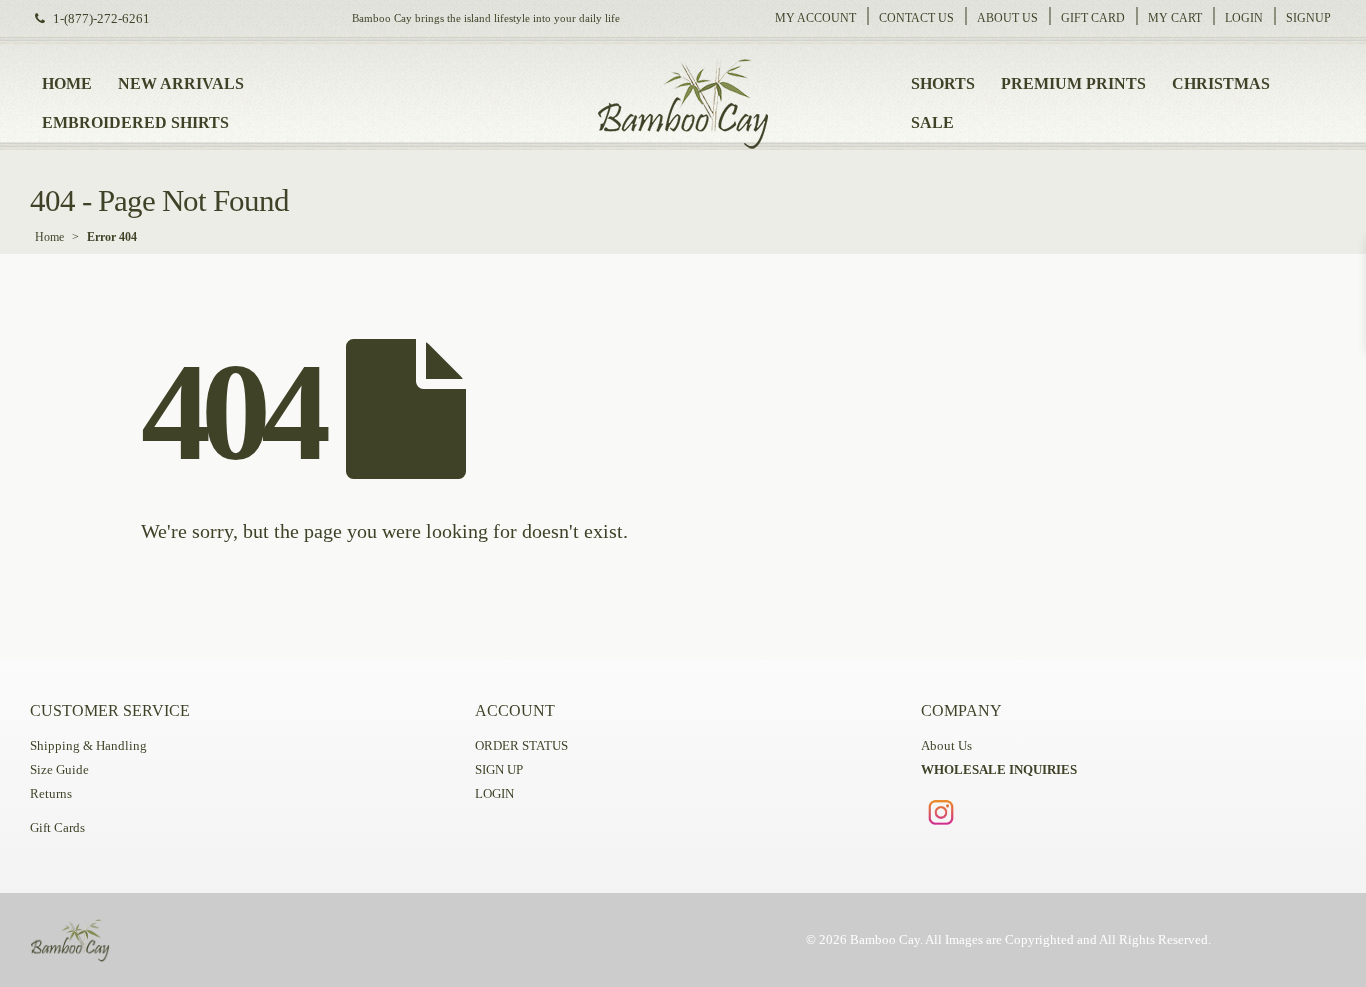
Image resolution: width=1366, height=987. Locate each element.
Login (1244, 18)
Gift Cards (57, 828)
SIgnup (1308, 18)
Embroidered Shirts (135, 122)
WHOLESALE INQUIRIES (999, 770)
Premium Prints (1073, 83)
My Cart (1175, 18)
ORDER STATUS (521, 746)
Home (67, 83)
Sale (932, 122)
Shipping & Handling (88, 746)
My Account (815, 18)
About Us (1007, 18)
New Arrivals (181, 83)
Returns (51, 794)
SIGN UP (499, 770)
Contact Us (916, 18)
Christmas (1221, 83)
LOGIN (494, 794)
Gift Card (1093, 18)
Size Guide (59, 770)
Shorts (943, 83)
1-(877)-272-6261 (101, 19)
